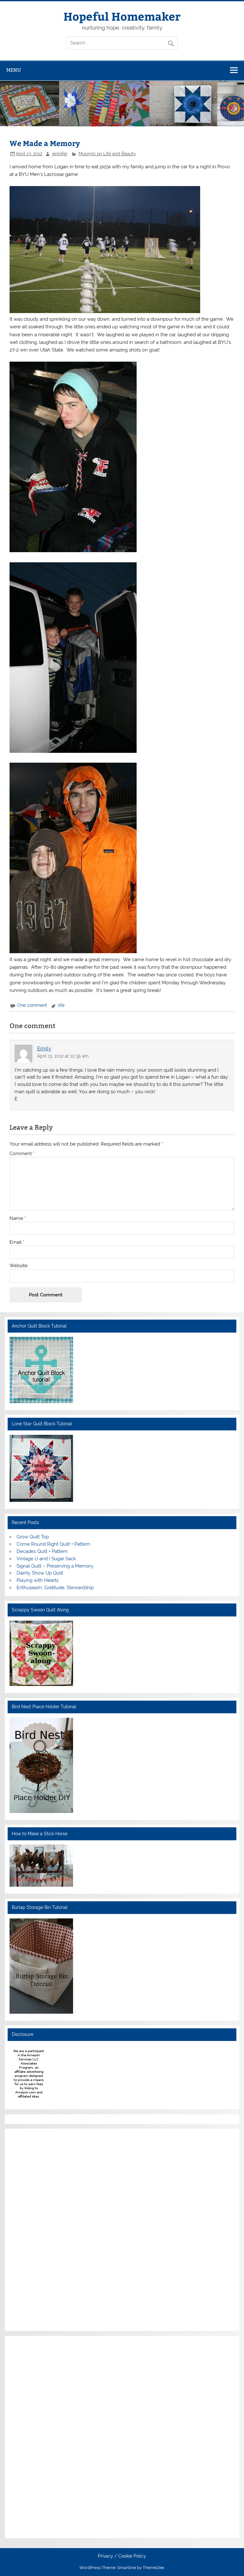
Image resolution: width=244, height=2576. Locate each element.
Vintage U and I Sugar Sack (46, 1559)
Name (18, 1218)
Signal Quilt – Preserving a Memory (55, 1566)
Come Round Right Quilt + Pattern (53, 1544)
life (61, 1005)
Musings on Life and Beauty (107, 154)
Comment (22, 1154)
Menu (14, 70)
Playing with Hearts (37, 1580)
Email (17, 1242)
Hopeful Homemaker (122, 16)
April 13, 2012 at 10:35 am (63, 1056)
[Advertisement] (29, 2229)
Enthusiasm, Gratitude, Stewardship (55, 1588)
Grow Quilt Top (33, 1537)
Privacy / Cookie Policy (122, 2556)
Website (19, 1266)
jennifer (60, 154)
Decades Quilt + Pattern (42, 1551)
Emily (44, 1048)
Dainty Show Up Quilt (40, 1573)
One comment (32, 1005)
